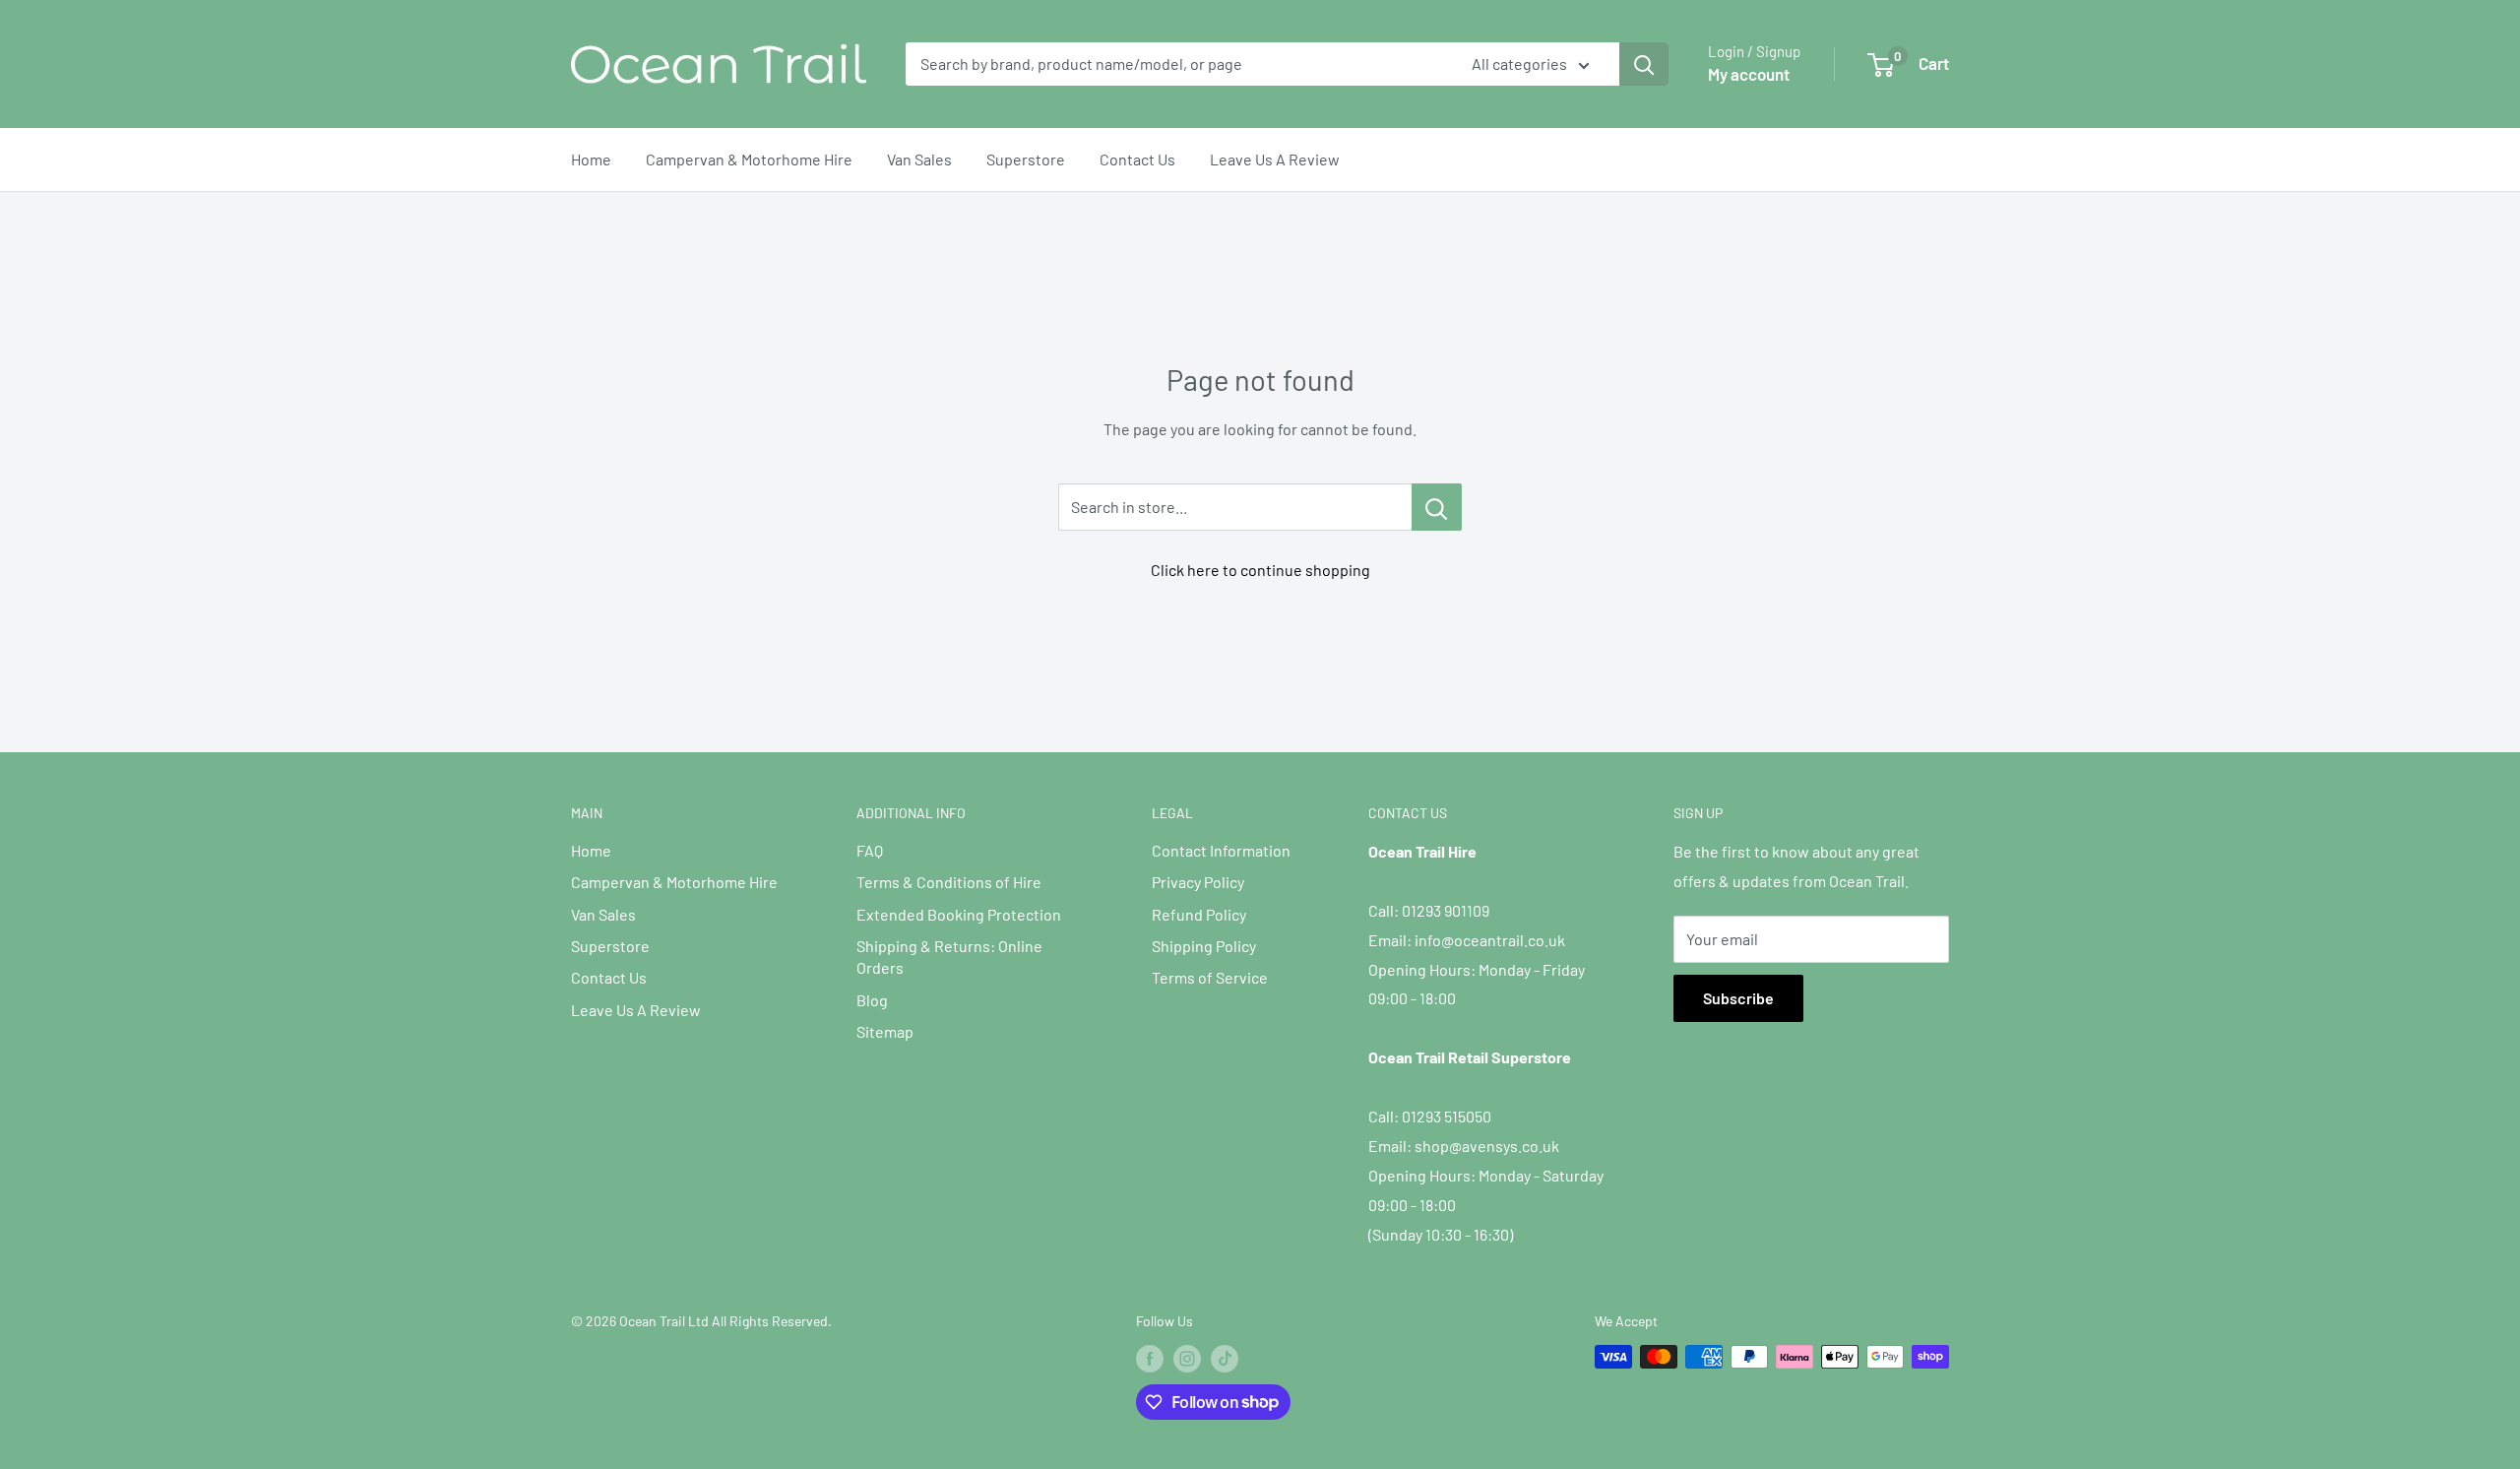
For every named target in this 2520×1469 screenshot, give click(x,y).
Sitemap (885, 1031)
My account (1749, 74)
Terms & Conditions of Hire (949, 882)
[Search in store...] (1437, 507)
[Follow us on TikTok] (1225, 1359)
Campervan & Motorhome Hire (749, 159)
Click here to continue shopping (1260, 570)
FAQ (870, 850)
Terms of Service (1210, 977)
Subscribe (1738, 998)
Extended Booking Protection (959, 914)
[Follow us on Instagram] (1187, 1359)
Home (591, 159)
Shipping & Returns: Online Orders (949, 957)
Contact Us (1137, 159)
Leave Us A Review (1275, 159)
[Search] (1644, 64)
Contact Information (1221, 850)
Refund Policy (1199, 914)
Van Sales (919, 159)
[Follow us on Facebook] (1150, 1359)
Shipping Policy (1204, 946)
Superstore (1026, 159)
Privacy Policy (1198, 882)
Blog (872, 1000)
